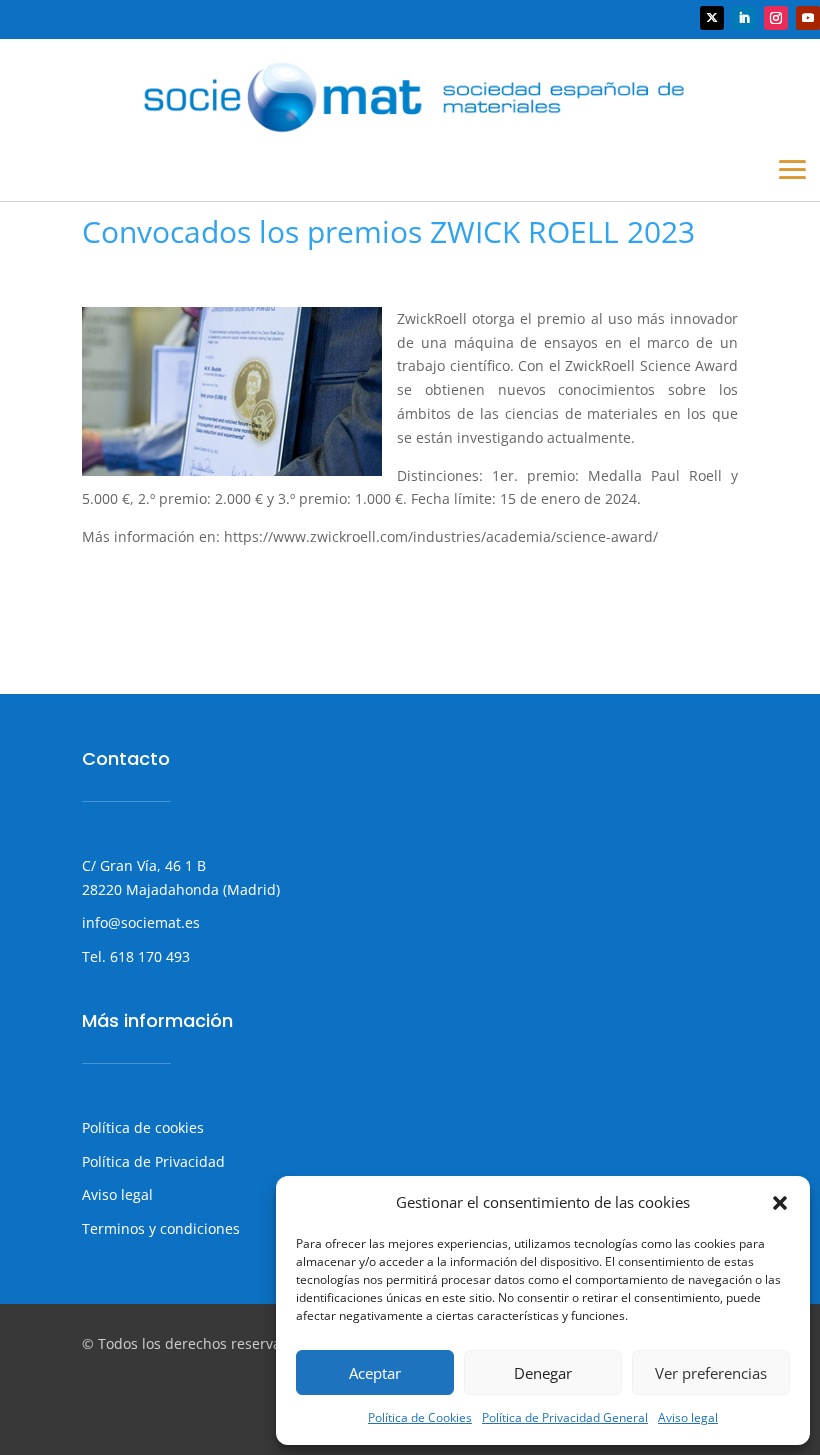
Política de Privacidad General (565, 1417)
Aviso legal (688, 1417)
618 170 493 (148, 956)
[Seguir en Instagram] (776, 18)
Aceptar (375, 1373)
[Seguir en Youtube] (808, 18)
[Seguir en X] (712, 18)
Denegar (543, 1373)
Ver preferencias (711, 1373)
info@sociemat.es (141, 922)
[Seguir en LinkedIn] (744, 18)
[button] (780, 1203)
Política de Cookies (420, 1417)
